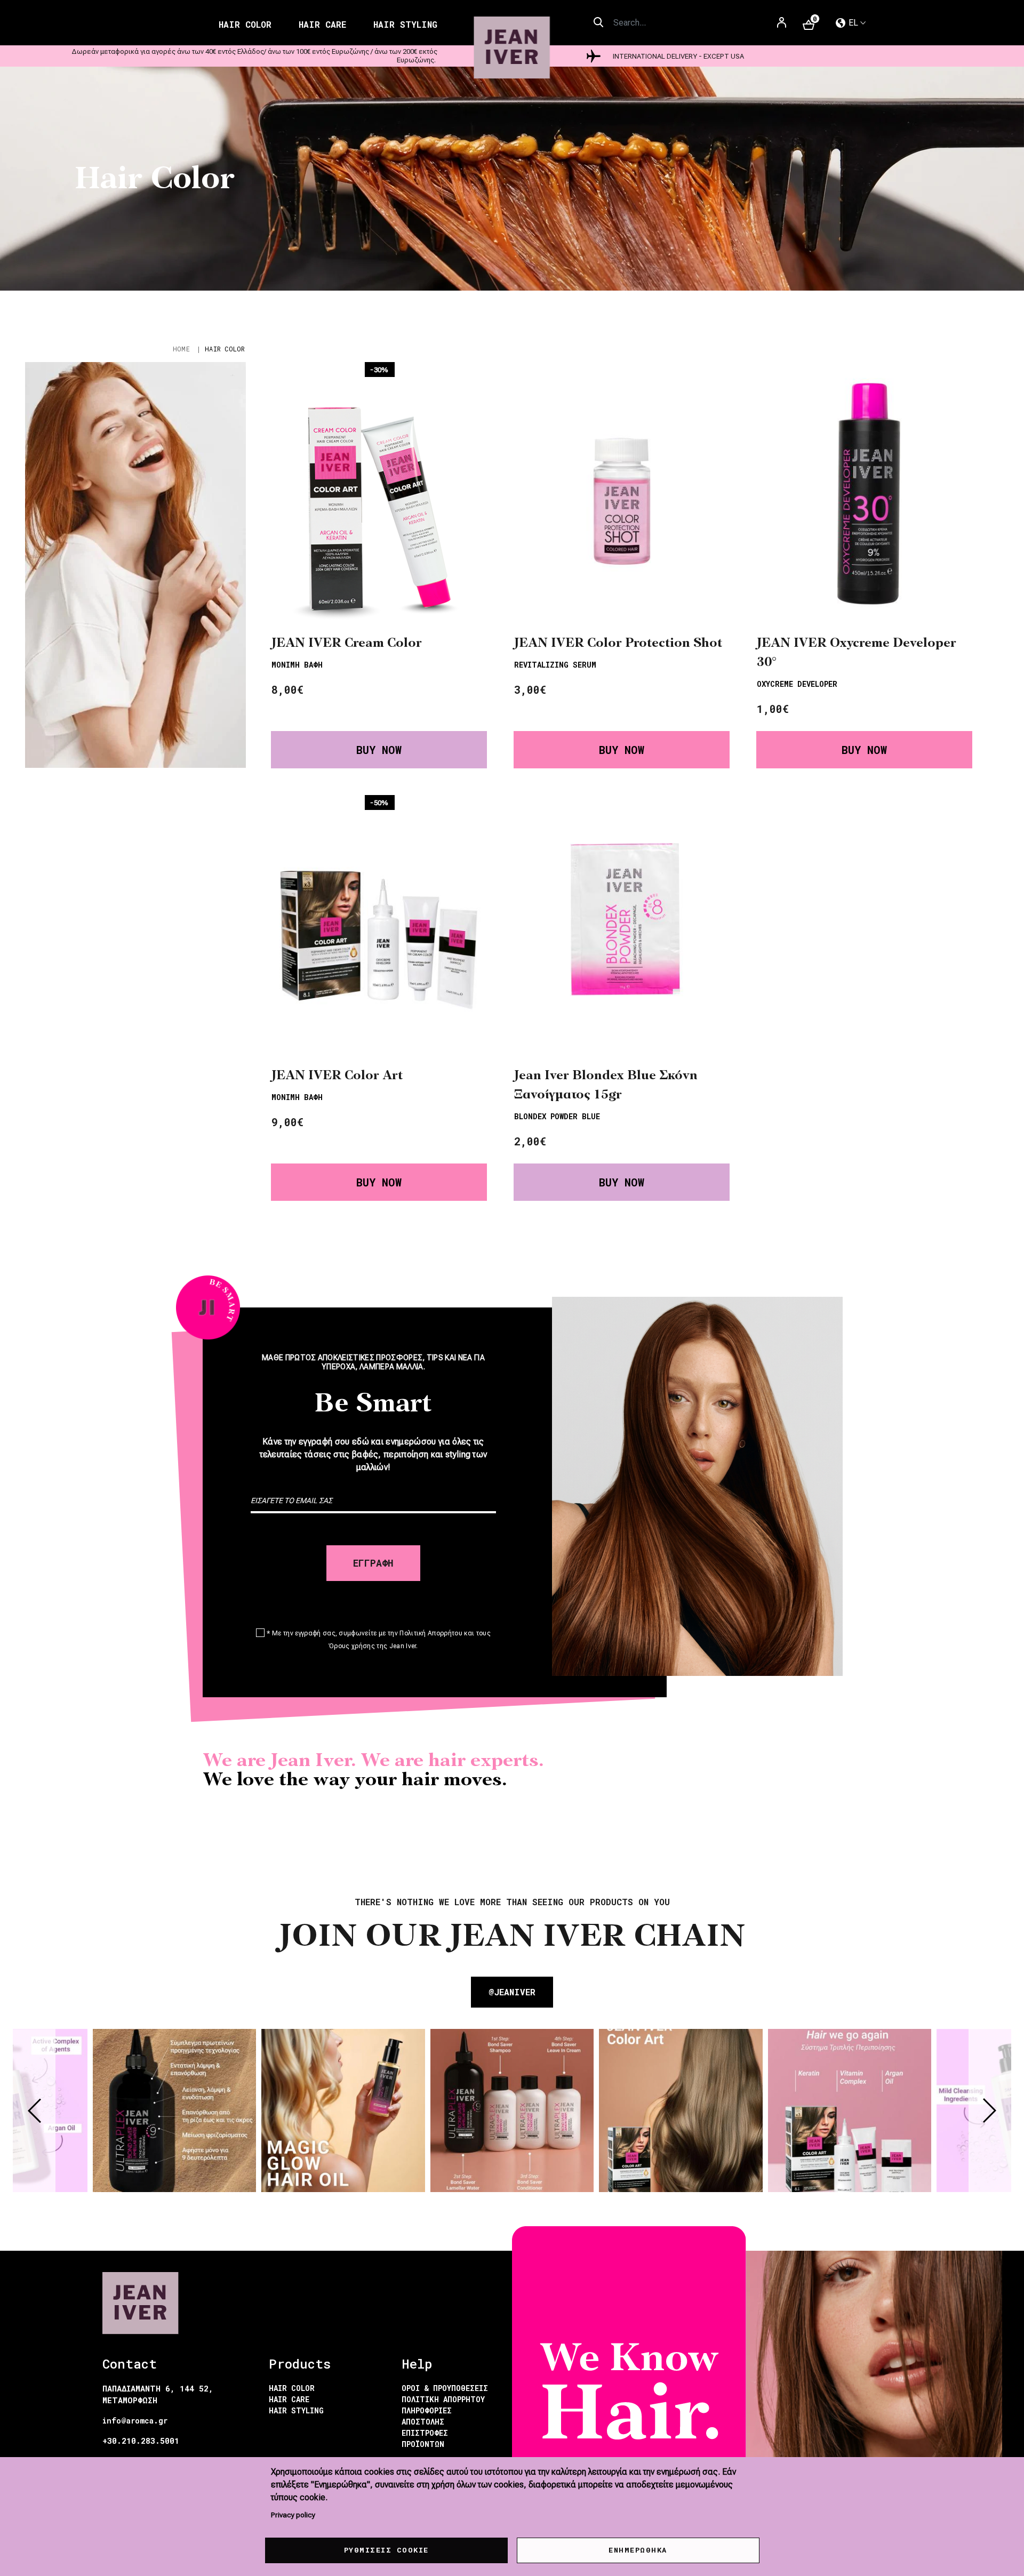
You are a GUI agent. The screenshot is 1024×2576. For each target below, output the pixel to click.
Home (181, 349)
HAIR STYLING (296, 2410)
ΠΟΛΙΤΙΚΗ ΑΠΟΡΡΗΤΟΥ (443, 2399)
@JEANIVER (512, 1992)
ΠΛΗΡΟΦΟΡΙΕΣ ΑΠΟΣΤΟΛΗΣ (427, 2416)
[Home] (512, 48)
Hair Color (245, 24)
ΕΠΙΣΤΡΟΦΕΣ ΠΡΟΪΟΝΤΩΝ (425, 2438)
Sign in (782, 26)
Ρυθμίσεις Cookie (386, 2550)
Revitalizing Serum (555, 665)
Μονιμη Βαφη (297, 665)
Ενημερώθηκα (638, 2550)
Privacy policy (293, 2515)
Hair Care (322, 24)
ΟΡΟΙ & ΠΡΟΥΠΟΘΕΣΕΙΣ (445, 2388)
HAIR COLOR (292, 2388)
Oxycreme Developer (797, 684)
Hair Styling (405, 24)
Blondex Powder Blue (557, 1116)
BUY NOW (379, 750)
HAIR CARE (289, 2399)
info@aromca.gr (135, 2421)
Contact (130, 2364)
